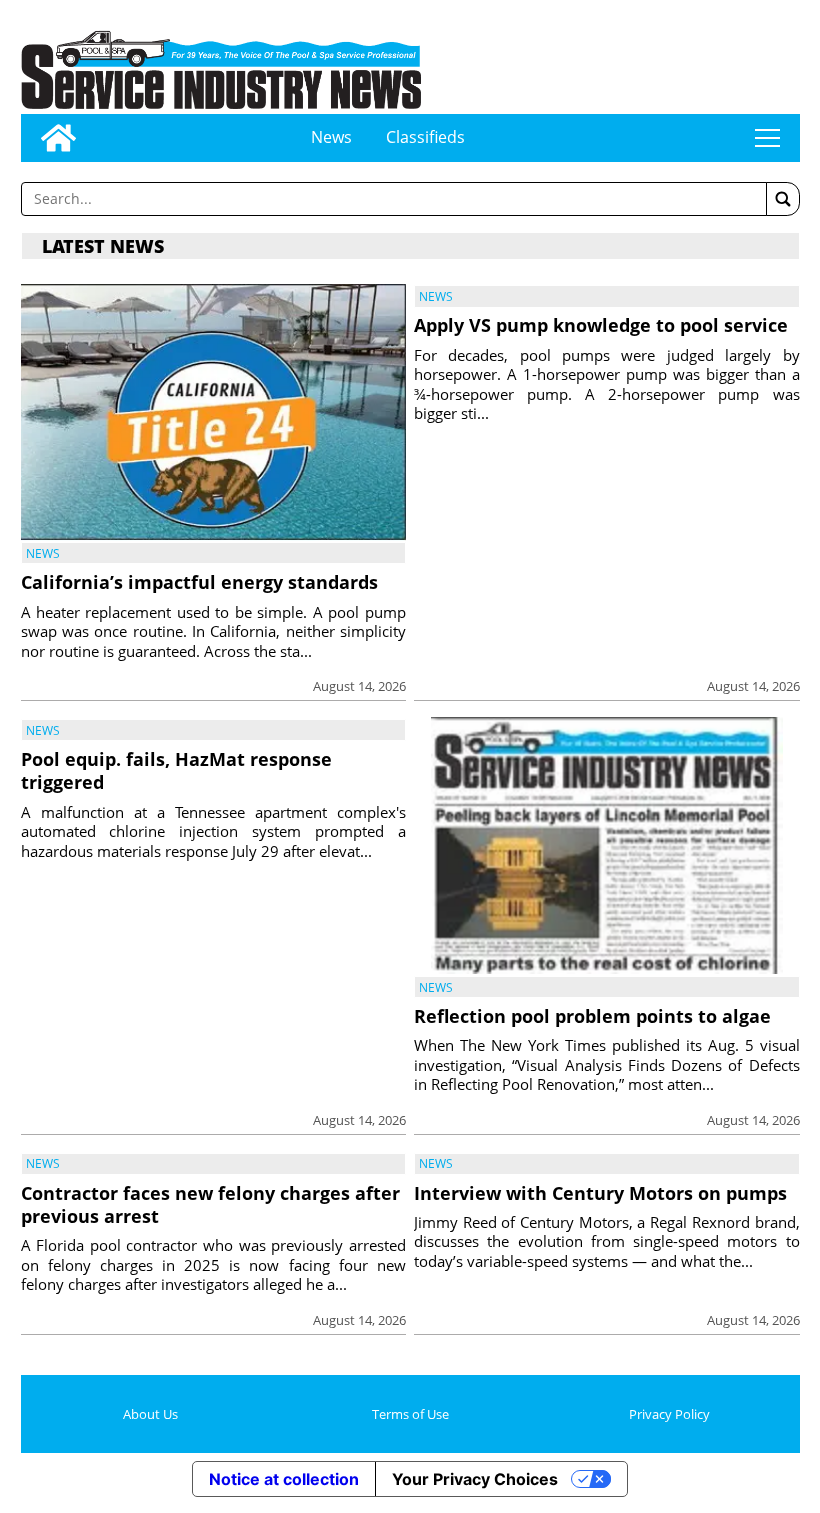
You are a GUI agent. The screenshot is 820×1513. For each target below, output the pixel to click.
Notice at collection (284, 1479)
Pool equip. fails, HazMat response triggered (176, 770)
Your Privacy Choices (475, 1479)
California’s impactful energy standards (199, 582)
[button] (783, 199)
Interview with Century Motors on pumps (600, 1193)
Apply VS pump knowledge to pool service (601, 325)
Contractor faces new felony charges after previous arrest (210, 1204)
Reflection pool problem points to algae (592, 1016)
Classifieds (425, 137)
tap (767, 138)
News (331, 137)
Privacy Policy (669, 1414)
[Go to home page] (58, 138)
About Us (150, 1414)
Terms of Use (410, 1414)
